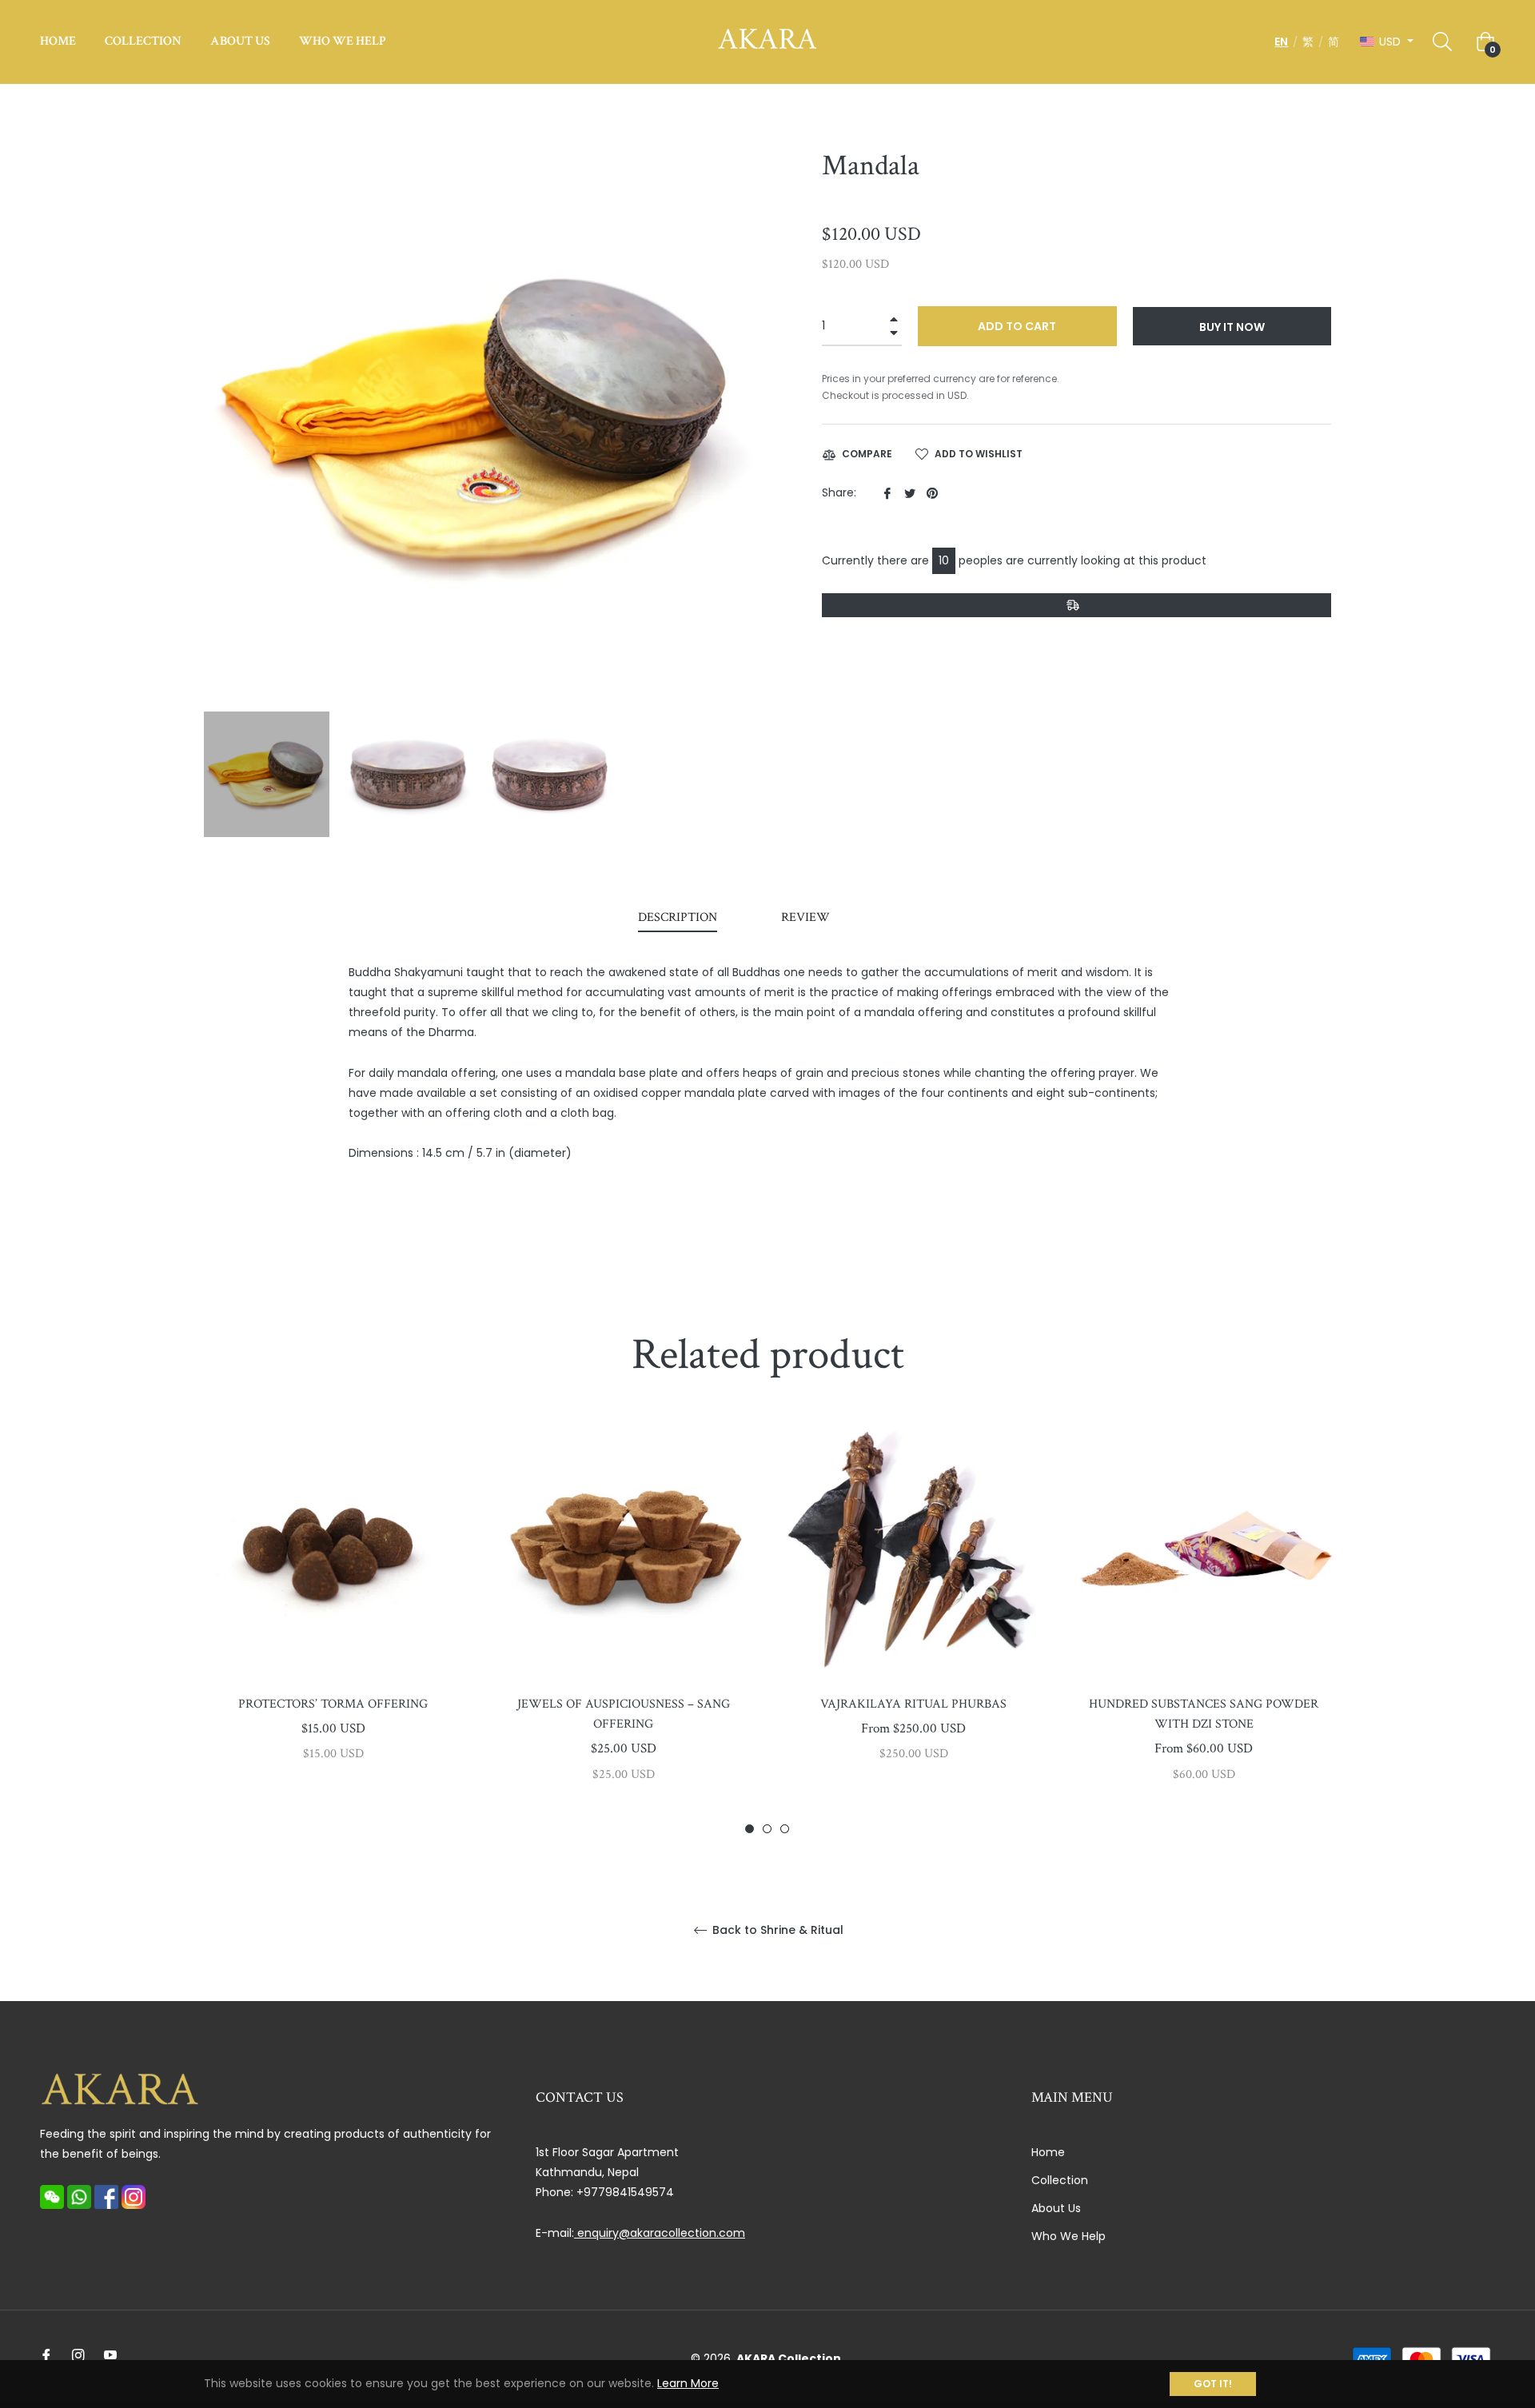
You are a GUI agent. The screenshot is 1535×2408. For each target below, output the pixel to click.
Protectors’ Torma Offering (333, 1704)
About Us (1056, 2208)
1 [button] (750, 1829)
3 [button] (785, 1829)
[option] (333, 1618)
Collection (1060, 2180)
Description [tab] (678, 917)
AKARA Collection (789, 2358)
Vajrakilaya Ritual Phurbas (913, 1704)
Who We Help (1069, 2236)
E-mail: (640, 2233)
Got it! (1213, 2384)
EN (1281, 42)
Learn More (688, 2383)
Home (1048, 2152)
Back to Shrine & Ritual (776, 1930)
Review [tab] (807, 917)
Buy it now (1232, 327)
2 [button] (767, 1829)
